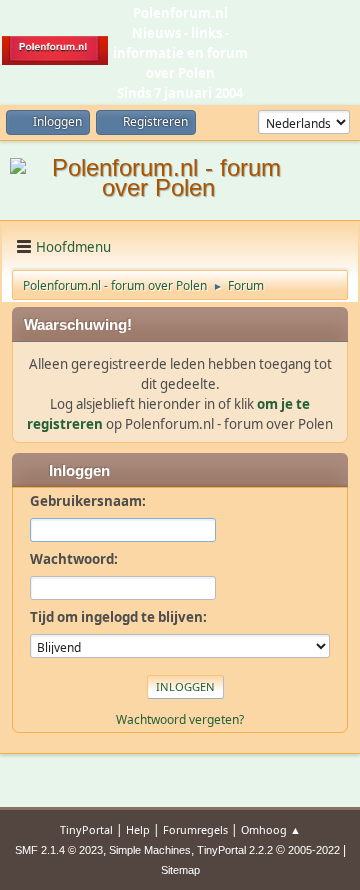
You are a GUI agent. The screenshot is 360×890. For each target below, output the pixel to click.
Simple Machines (150, 850)
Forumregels (195, 829)
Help (138, 829)
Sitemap (180, 870)
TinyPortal (86, 829)
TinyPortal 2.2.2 (235, 850)
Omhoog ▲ (271, 829)
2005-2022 (314, 850)
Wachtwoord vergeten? (180, 719)
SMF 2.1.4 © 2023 (59, 850)
